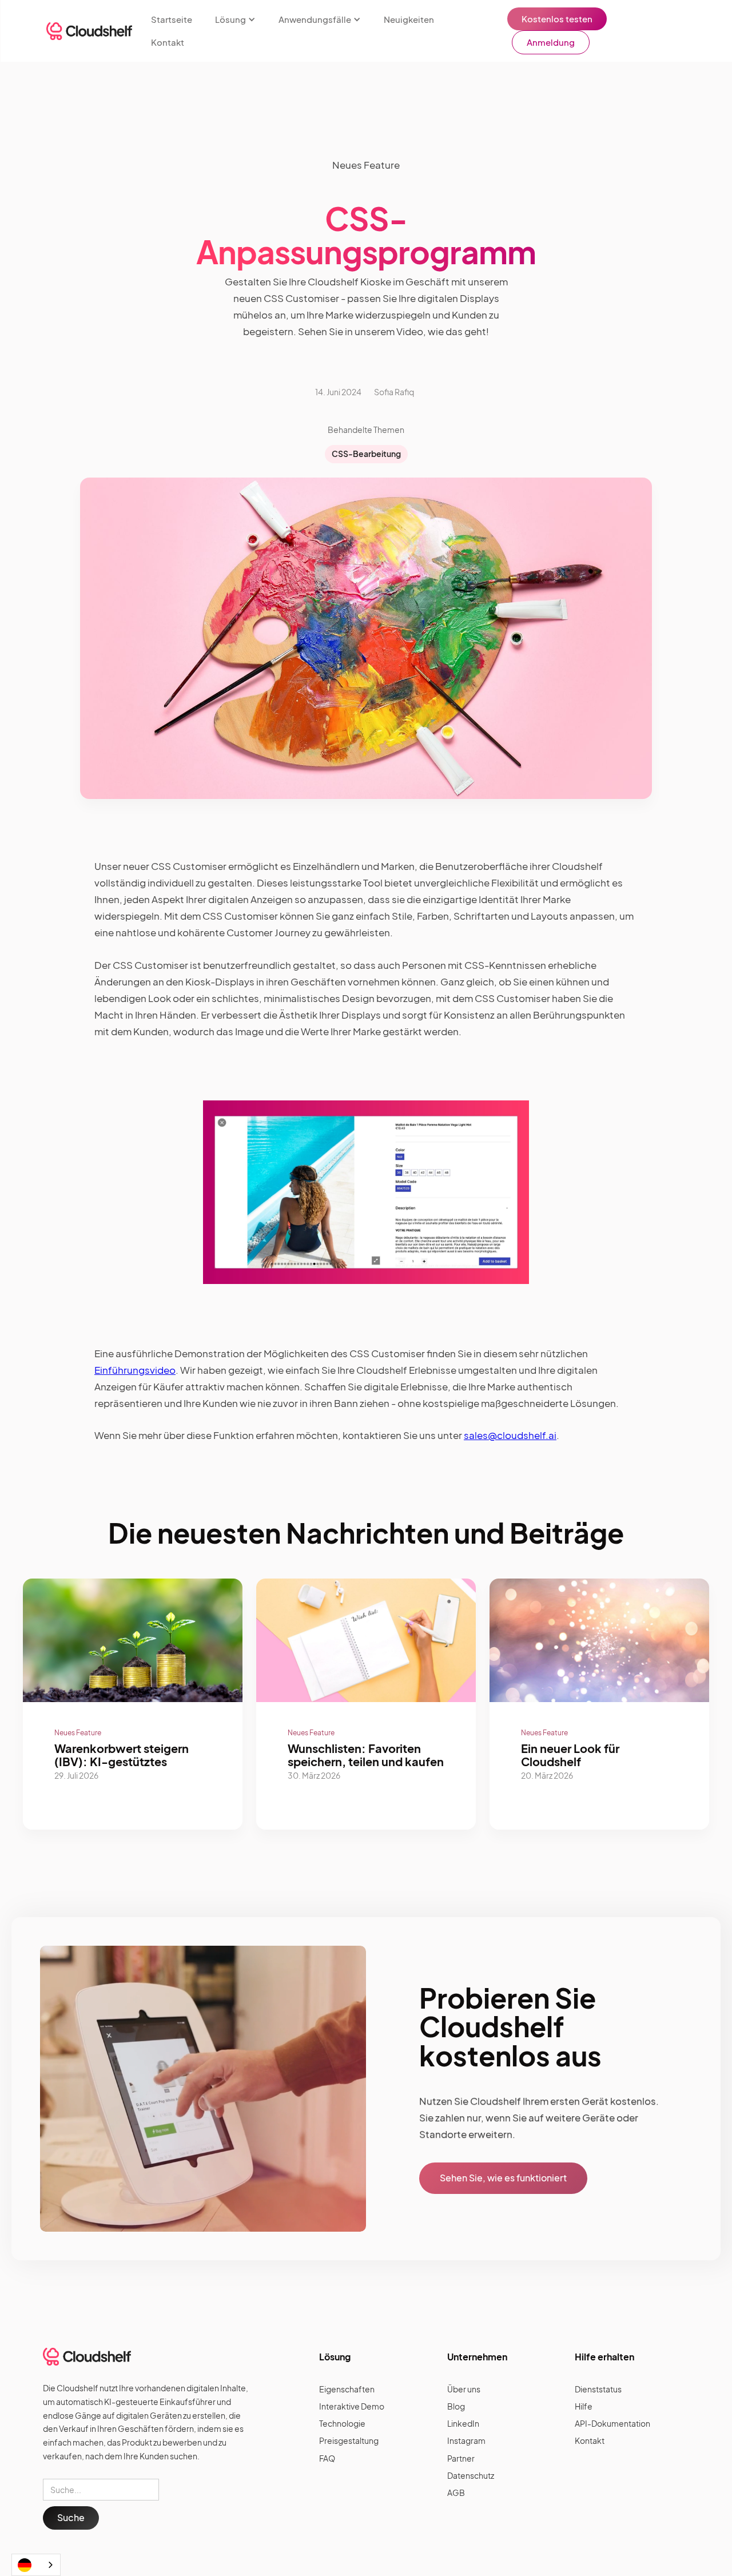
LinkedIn (463, 2423)
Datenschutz (471, 2475)
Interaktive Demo (352, 2406)
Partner (461, 2458)
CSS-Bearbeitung (366, 454)
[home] (89, 31)
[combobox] (36, 2565)
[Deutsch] (36, 2565)
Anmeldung (551, 42)
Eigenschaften (347, 2389)
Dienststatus (598, 2389)
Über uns (464, 2389)
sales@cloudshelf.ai (510, 1435)
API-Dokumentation (612, 2423)
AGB (456, 2492)
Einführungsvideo (135, 1370)
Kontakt (168, 42)
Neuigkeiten (409, 19)
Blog (456, 2406)
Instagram (466, 2440)
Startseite (172, 19)
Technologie (342, 2423)
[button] (235, 19)
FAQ (327, 2458)
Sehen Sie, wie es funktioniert (503, 2178)
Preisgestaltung (349, 2440)
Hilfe (584, 2406)
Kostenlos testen (557, 19)
